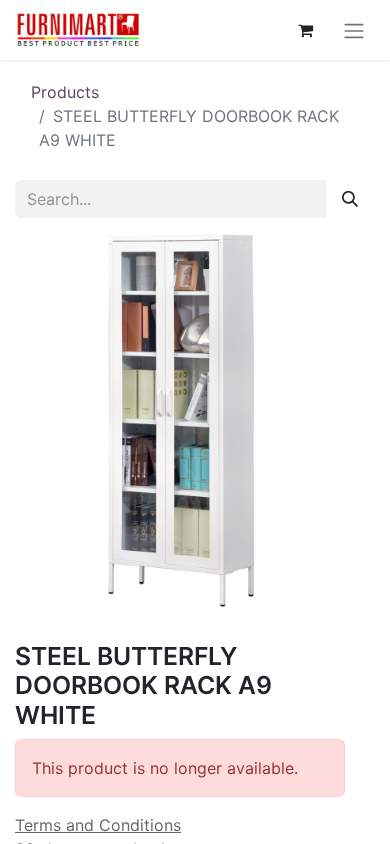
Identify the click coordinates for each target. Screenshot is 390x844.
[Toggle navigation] (354, 30)
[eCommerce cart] (305, 30)
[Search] (350, 199)
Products (65, 92)
